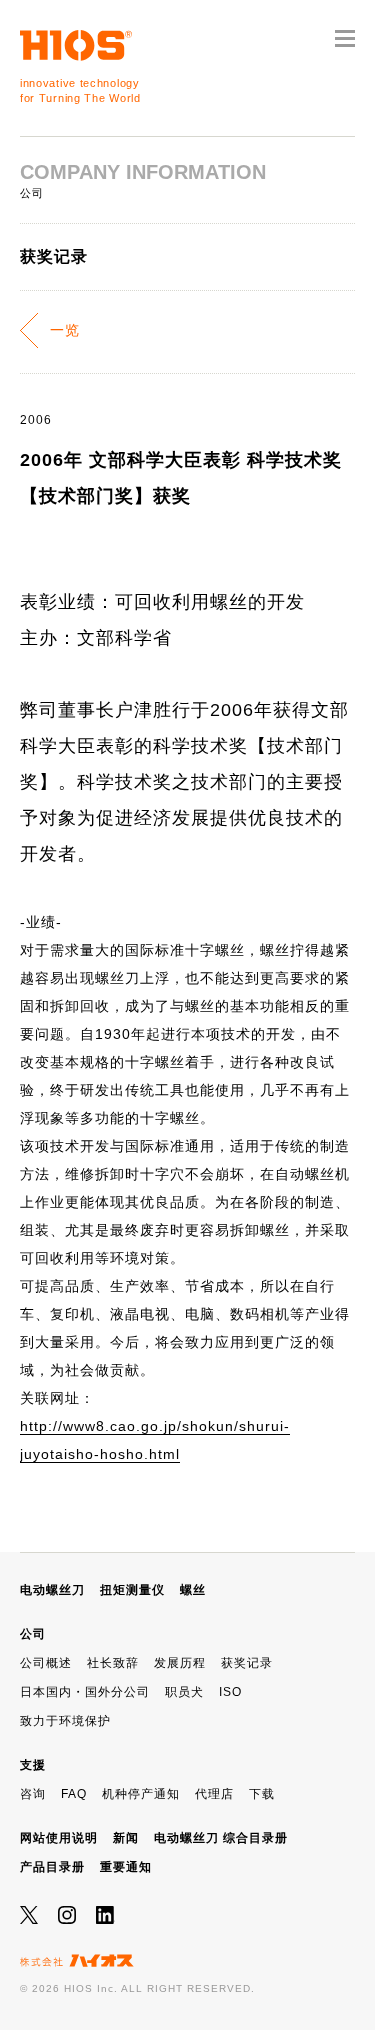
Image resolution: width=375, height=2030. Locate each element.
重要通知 (126, 1867)
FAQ (74, 1794)
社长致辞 (113, 1663)
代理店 (214, 1794)
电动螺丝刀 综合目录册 (221, 1838)
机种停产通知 (141, 1794)
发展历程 (180, 1663)
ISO (230, 1692)
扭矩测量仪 (132, 1590)
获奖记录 (247, 1663)
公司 (33, 1634)
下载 (262, 1794)
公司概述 (46, 1663)
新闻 (126, 1838)
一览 (65, 330)
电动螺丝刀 (52, 1590)
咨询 (33, 1794)
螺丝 (193, 1590)
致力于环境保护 (65, 1721)
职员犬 (184, 1692)
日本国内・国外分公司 (85, 1692)
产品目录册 (52, 1867)
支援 (33, 1765)
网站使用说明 (59, 1838)
